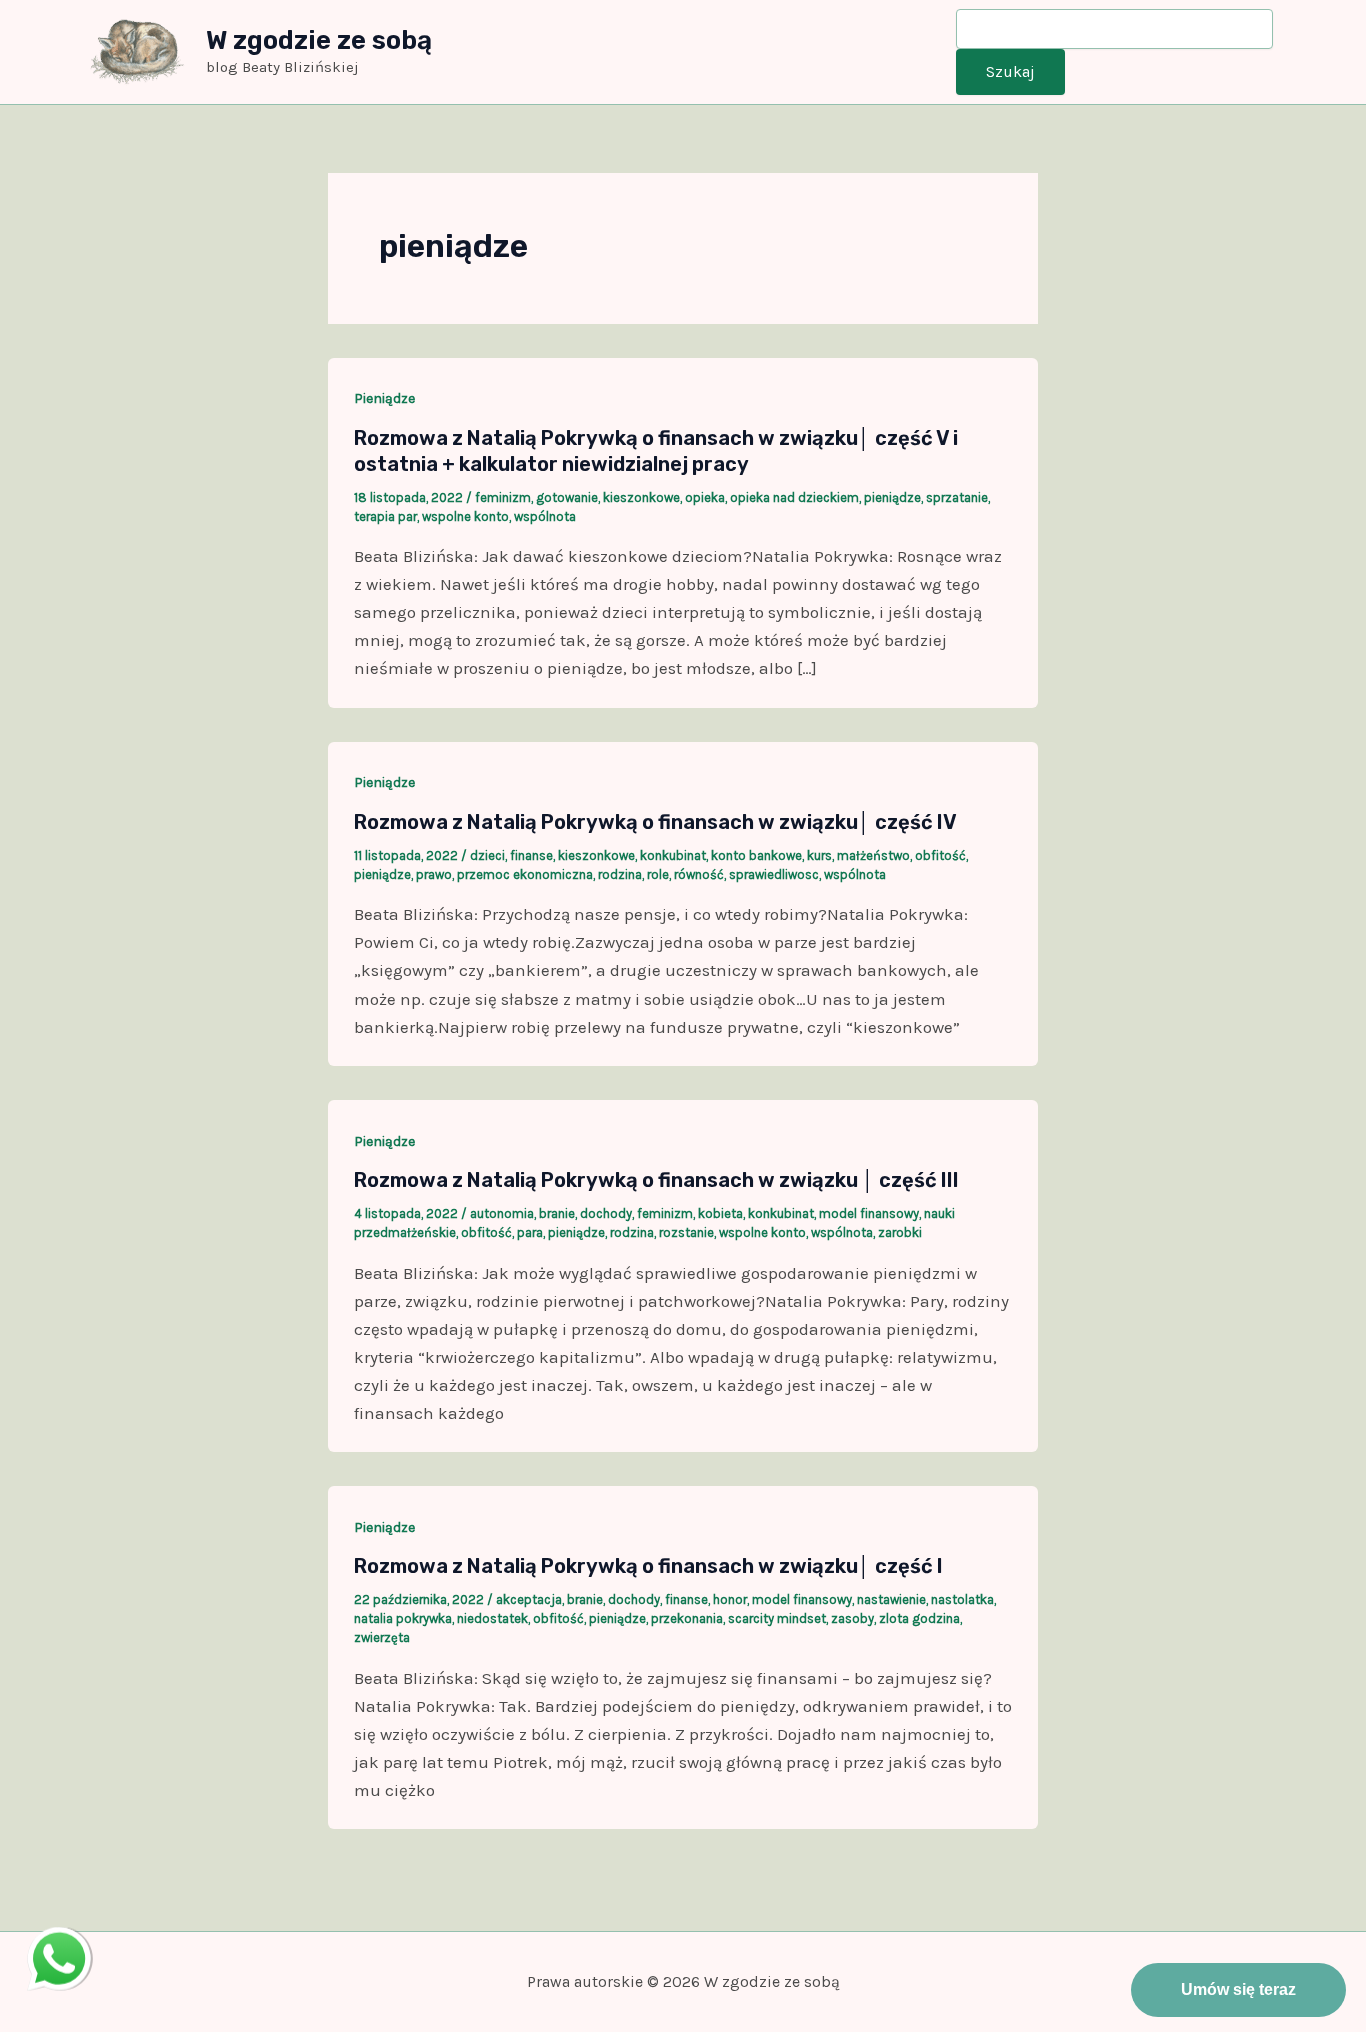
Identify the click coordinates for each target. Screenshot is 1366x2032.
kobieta (720, 1213)
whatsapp (59, 1941)
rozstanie (686, 1232)
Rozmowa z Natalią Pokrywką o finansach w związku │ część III (656, 1180)
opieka (705, 497)
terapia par (385, 516)
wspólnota (545, 516)
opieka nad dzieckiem (794, 497)
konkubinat (673, 855)
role (658, 874)
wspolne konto (465, 516)
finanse (531, 855)
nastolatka (962, 1599)
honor (730, 1599)
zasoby (852, 1618)
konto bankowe (756, 855)
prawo (434, 874)
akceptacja (529, 1599)
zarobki (900, 1232)
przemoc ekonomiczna (525, 874)
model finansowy (869, 1213)
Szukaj (1010, 71)
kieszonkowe (641, 497)
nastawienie (891, 1599)
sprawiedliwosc (774, 874)
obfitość (940, 855)
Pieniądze (384, 398)
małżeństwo (873, 855)
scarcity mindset (777, 1618)
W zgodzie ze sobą (319, 40)
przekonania (687, 1618)
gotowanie (567, 497)
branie (557, 1213)
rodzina (620, 874)
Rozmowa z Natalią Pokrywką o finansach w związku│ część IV (655, 822)
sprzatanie (957, 497)
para (530, 1232)
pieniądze (892, 497)
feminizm (503, 497)
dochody (606, 1213)
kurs (819, 855)
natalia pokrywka (403, 1618)
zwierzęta (382, 1637)
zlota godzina (919, 1618)
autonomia (502, 1213)
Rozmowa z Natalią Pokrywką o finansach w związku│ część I (648, 1566)
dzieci (487, 855)
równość (699, 874)
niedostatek (492, 1618)
